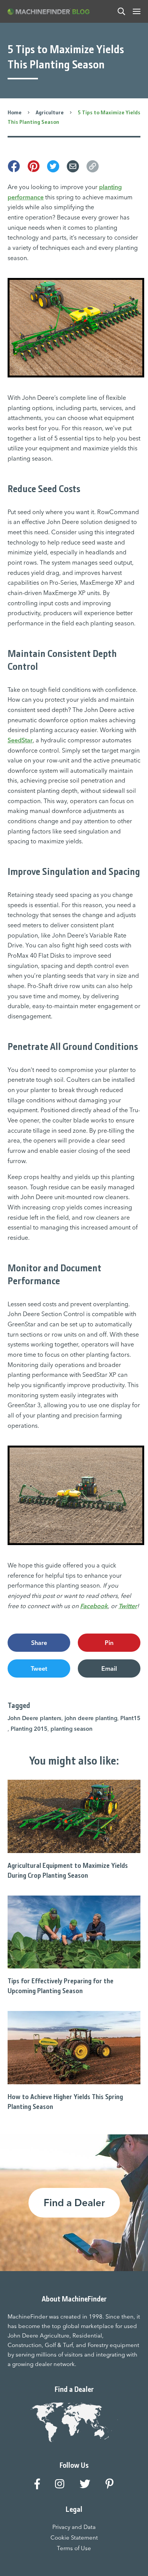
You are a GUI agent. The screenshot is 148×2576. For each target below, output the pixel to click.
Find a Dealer (74, 2203)
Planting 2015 (29, 1729)
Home (15, 112)
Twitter (128, 1606)
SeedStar (20, 740)
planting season (72, 1729)
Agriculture (50, 112)
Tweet (39, 1668)
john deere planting (91, 1718)
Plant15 (130, 1718)
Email (109, 1668)
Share (39, 1643)
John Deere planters (35, 1718)
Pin (109, 1643)
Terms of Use (74, 2548)
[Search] (121, 11)
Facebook (94, 1606)
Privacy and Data (74, 2527)
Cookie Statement (74, 2537)
